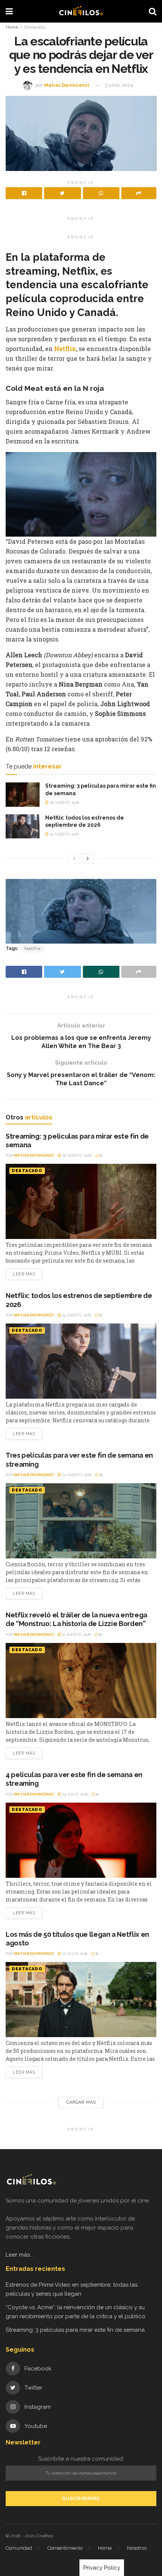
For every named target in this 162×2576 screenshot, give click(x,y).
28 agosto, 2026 (64, 802)
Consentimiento (65, 2548)
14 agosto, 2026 (76, 1475)
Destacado (35, 27)
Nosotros (137, 2548)
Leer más (24, 1274)
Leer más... (19, 2255)
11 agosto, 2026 (76, 1634)
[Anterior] (74, 859)
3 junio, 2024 (119, 85)
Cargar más (81, 2102)
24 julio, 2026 (74, 1794)
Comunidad (19, 2548)
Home (12, 27)
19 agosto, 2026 (64, 834)
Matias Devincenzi (67, 85)
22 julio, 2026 (74, 1954)
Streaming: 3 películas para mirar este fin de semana (75, 2330)
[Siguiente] (88, 859)
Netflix (65, 349)
